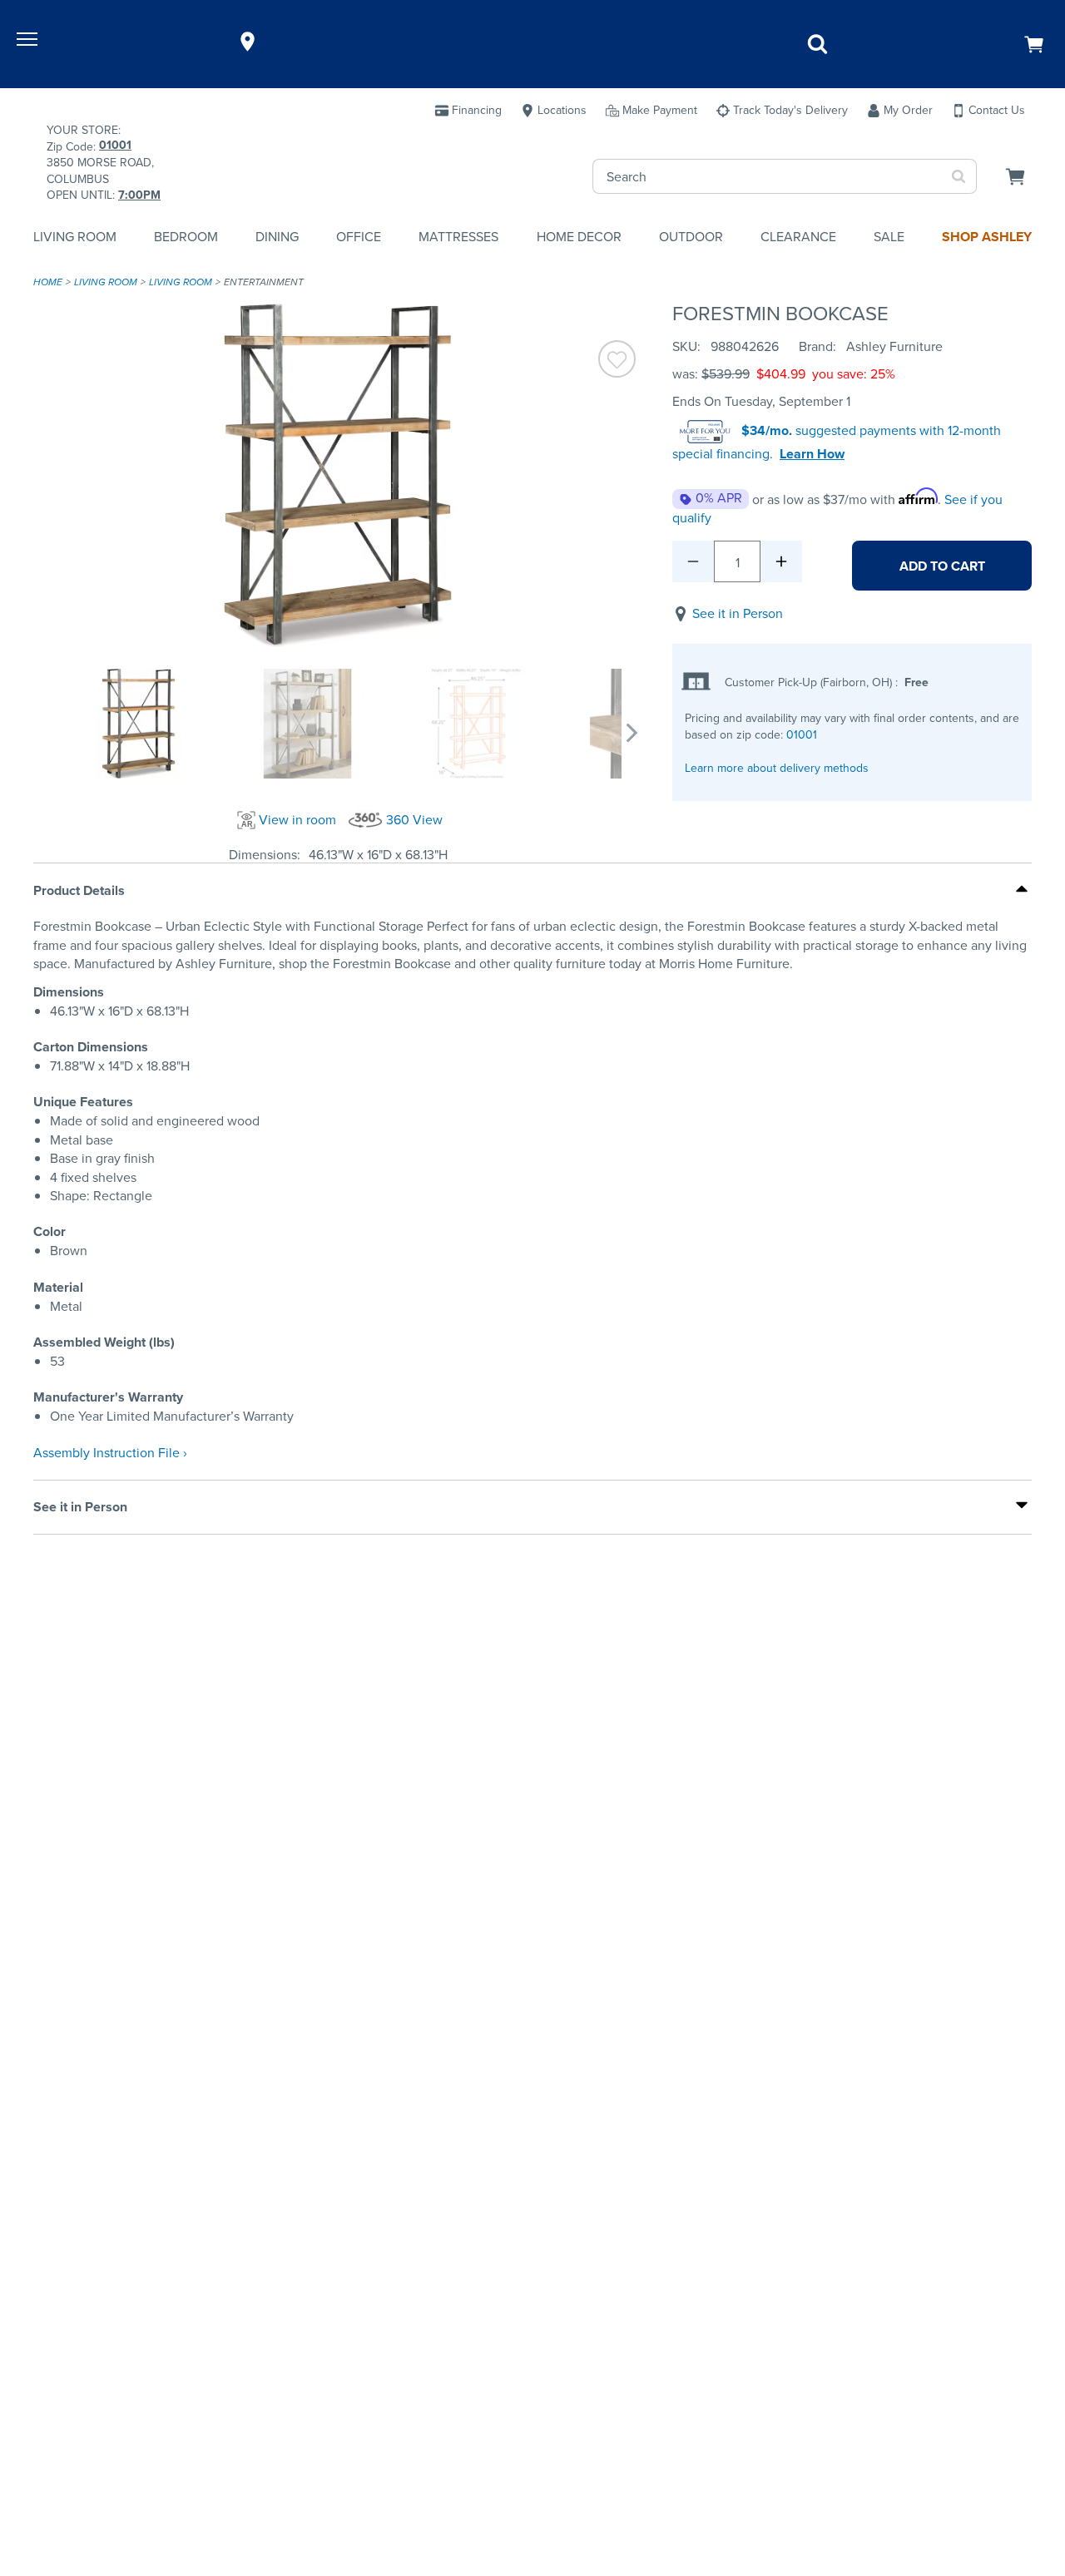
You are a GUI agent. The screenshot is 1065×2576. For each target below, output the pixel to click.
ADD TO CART (942, 566)
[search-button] (959, 176)
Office (359, 237)
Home (48, 282)
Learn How (812, 454)
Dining (277, 237)
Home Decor (579, 237)
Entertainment (264, 282)
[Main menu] (29, 42)
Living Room (75, 237)
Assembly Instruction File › (110, 1453)
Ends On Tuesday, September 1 (761, 401)
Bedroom (186, 237)
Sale (889, 237)
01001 (802, 735)
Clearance (798, 237)
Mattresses (458, 237)
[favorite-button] (617, 361)
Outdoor (691, 237)
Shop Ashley (987, 237)
